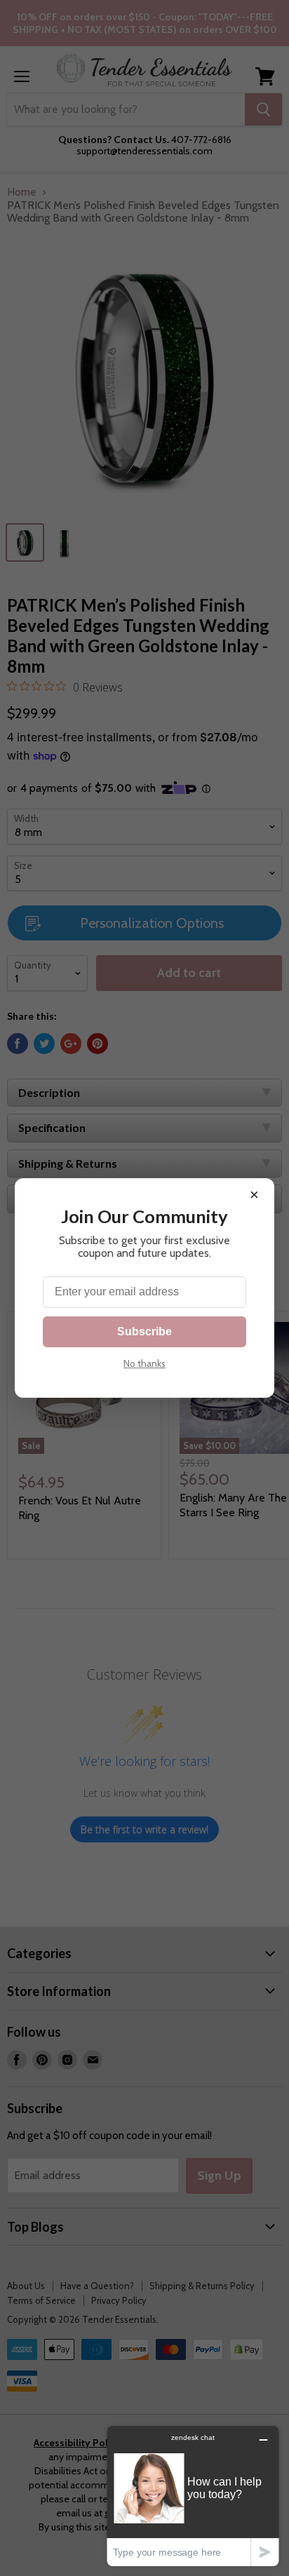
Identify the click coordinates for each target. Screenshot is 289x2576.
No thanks (144, 1363)
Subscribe (144, 1331)
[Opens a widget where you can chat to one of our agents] (193, 2496)
